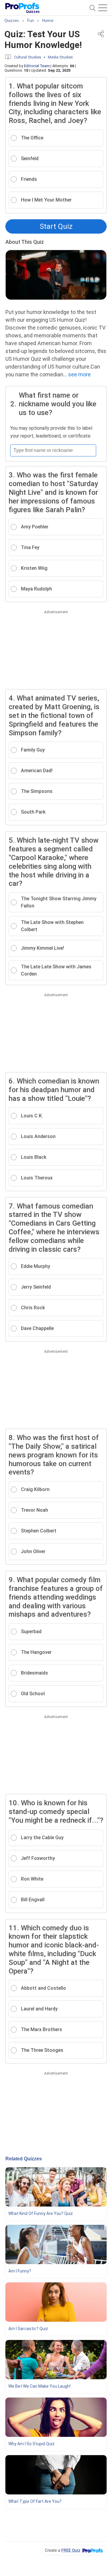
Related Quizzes (24, 2159)
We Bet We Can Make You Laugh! (39, 2386)
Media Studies (60, 57)
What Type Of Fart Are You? (35, 2501)
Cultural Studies (28, 57)
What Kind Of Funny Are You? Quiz (41, 2213)
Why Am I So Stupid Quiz (32, 2444)
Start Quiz (56, 226)
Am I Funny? (20, 2271)
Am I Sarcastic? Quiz (28, 2329)
